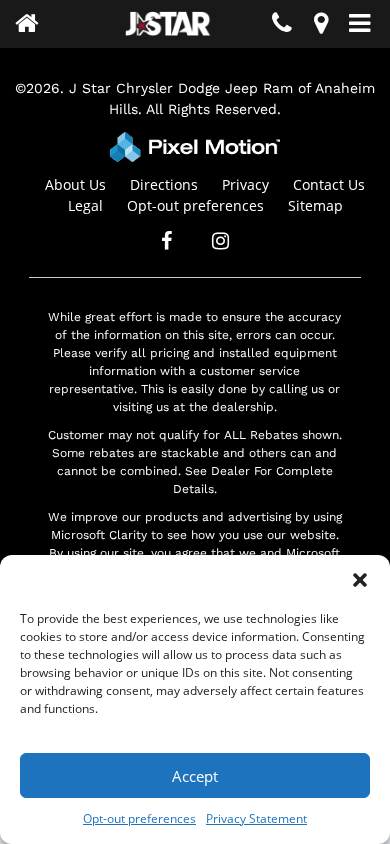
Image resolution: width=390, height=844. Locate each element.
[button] (360, 580)
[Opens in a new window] (321, 26)
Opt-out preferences (139, 818)
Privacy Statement (256, 818)
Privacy (245, 184)
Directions (164, 184)
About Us (75, 184)
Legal (85, 205)
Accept (195, 776)
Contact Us (329, 184)
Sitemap (315, 205)
